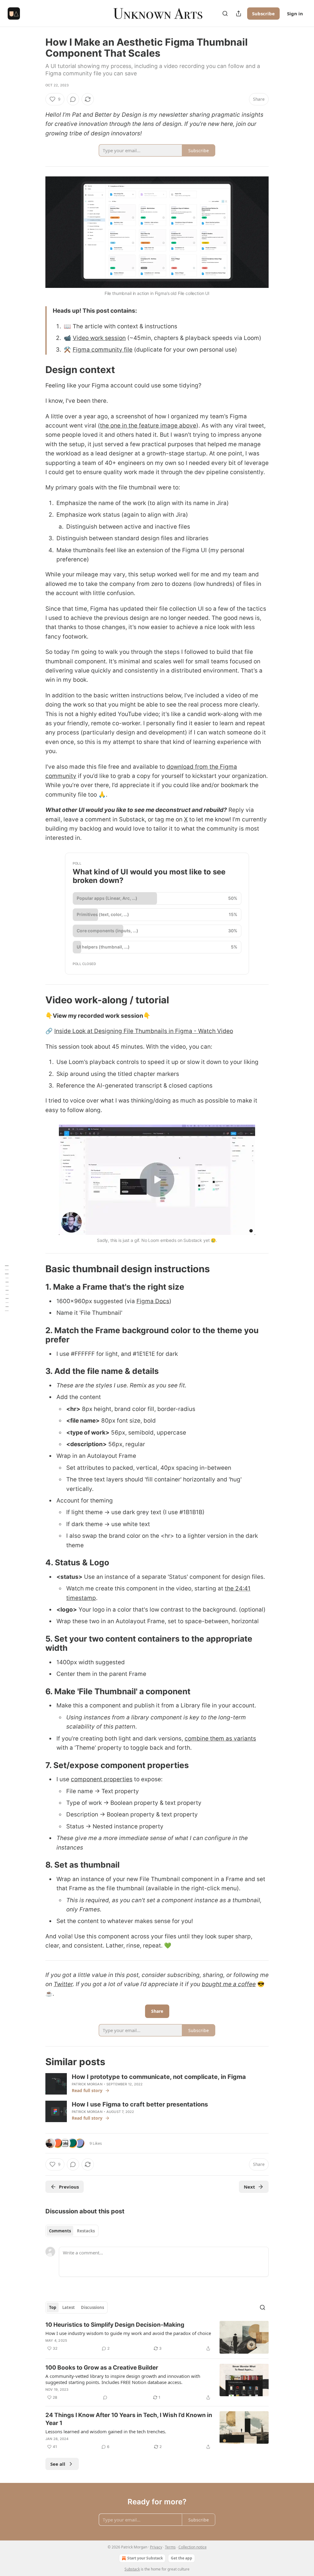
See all (58, 2464)
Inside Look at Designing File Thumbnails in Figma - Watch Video (144, 1031)
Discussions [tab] (92, 2307)
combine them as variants (220, 1739)
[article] (157, 2337)
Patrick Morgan (87, 2084)
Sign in (295, 13)
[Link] (37, 370)
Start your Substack (145, 2558)
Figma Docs (153, 1301)
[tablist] (72, 2231)
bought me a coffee (229, 1984)
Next (249, 2187)
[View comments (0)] (73, 99)
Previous (69, 2187)
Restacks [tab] (86, 2231)
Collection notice (193, 2547)
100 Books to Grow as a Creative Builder (102, 2368)
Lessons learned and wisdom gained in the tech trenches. (106, 2431)
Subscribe (263, 13)
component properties (102, 1779)
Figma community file (103, 350)
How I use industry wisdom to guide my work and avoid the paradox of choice (128, 2333)
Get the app (182, 2558)
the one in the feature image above (148, 426)
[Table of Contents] (7, 1288)
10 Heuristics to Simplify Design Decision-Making (115, 2325)
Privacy (156, 2547)
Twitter (63, 1984)
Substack (132, 2569)
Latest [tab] (69, 2307)
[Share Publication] (239, 13)
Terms (170, 2547)
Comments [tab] (60, 2231)
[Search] (225, 13)
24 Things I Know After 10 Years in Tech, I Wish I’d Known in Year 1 (129, 2419)
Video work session (99, 338)
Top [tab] (53, 2307)
